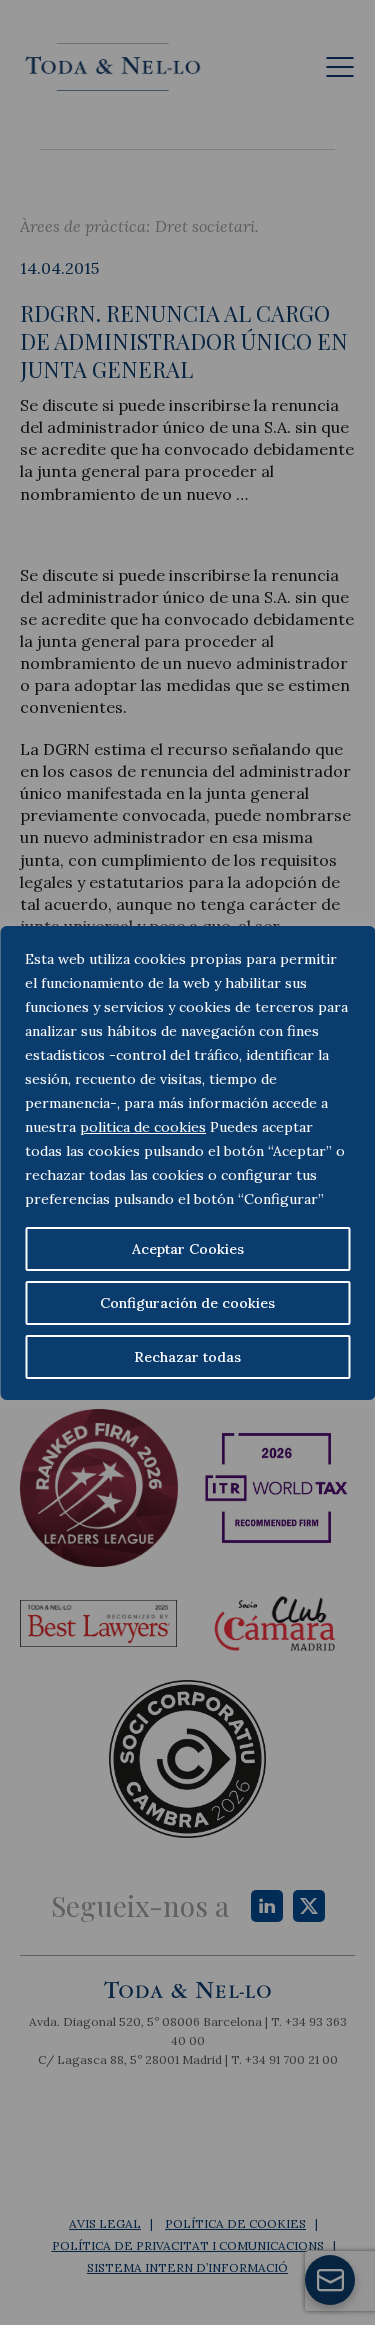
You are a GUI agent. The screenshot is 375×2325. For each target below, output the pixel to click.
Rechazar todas (187, 1357)
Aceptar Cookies (188, 1249)
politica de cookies (143, 1127)
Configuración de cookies (187, 1303)
